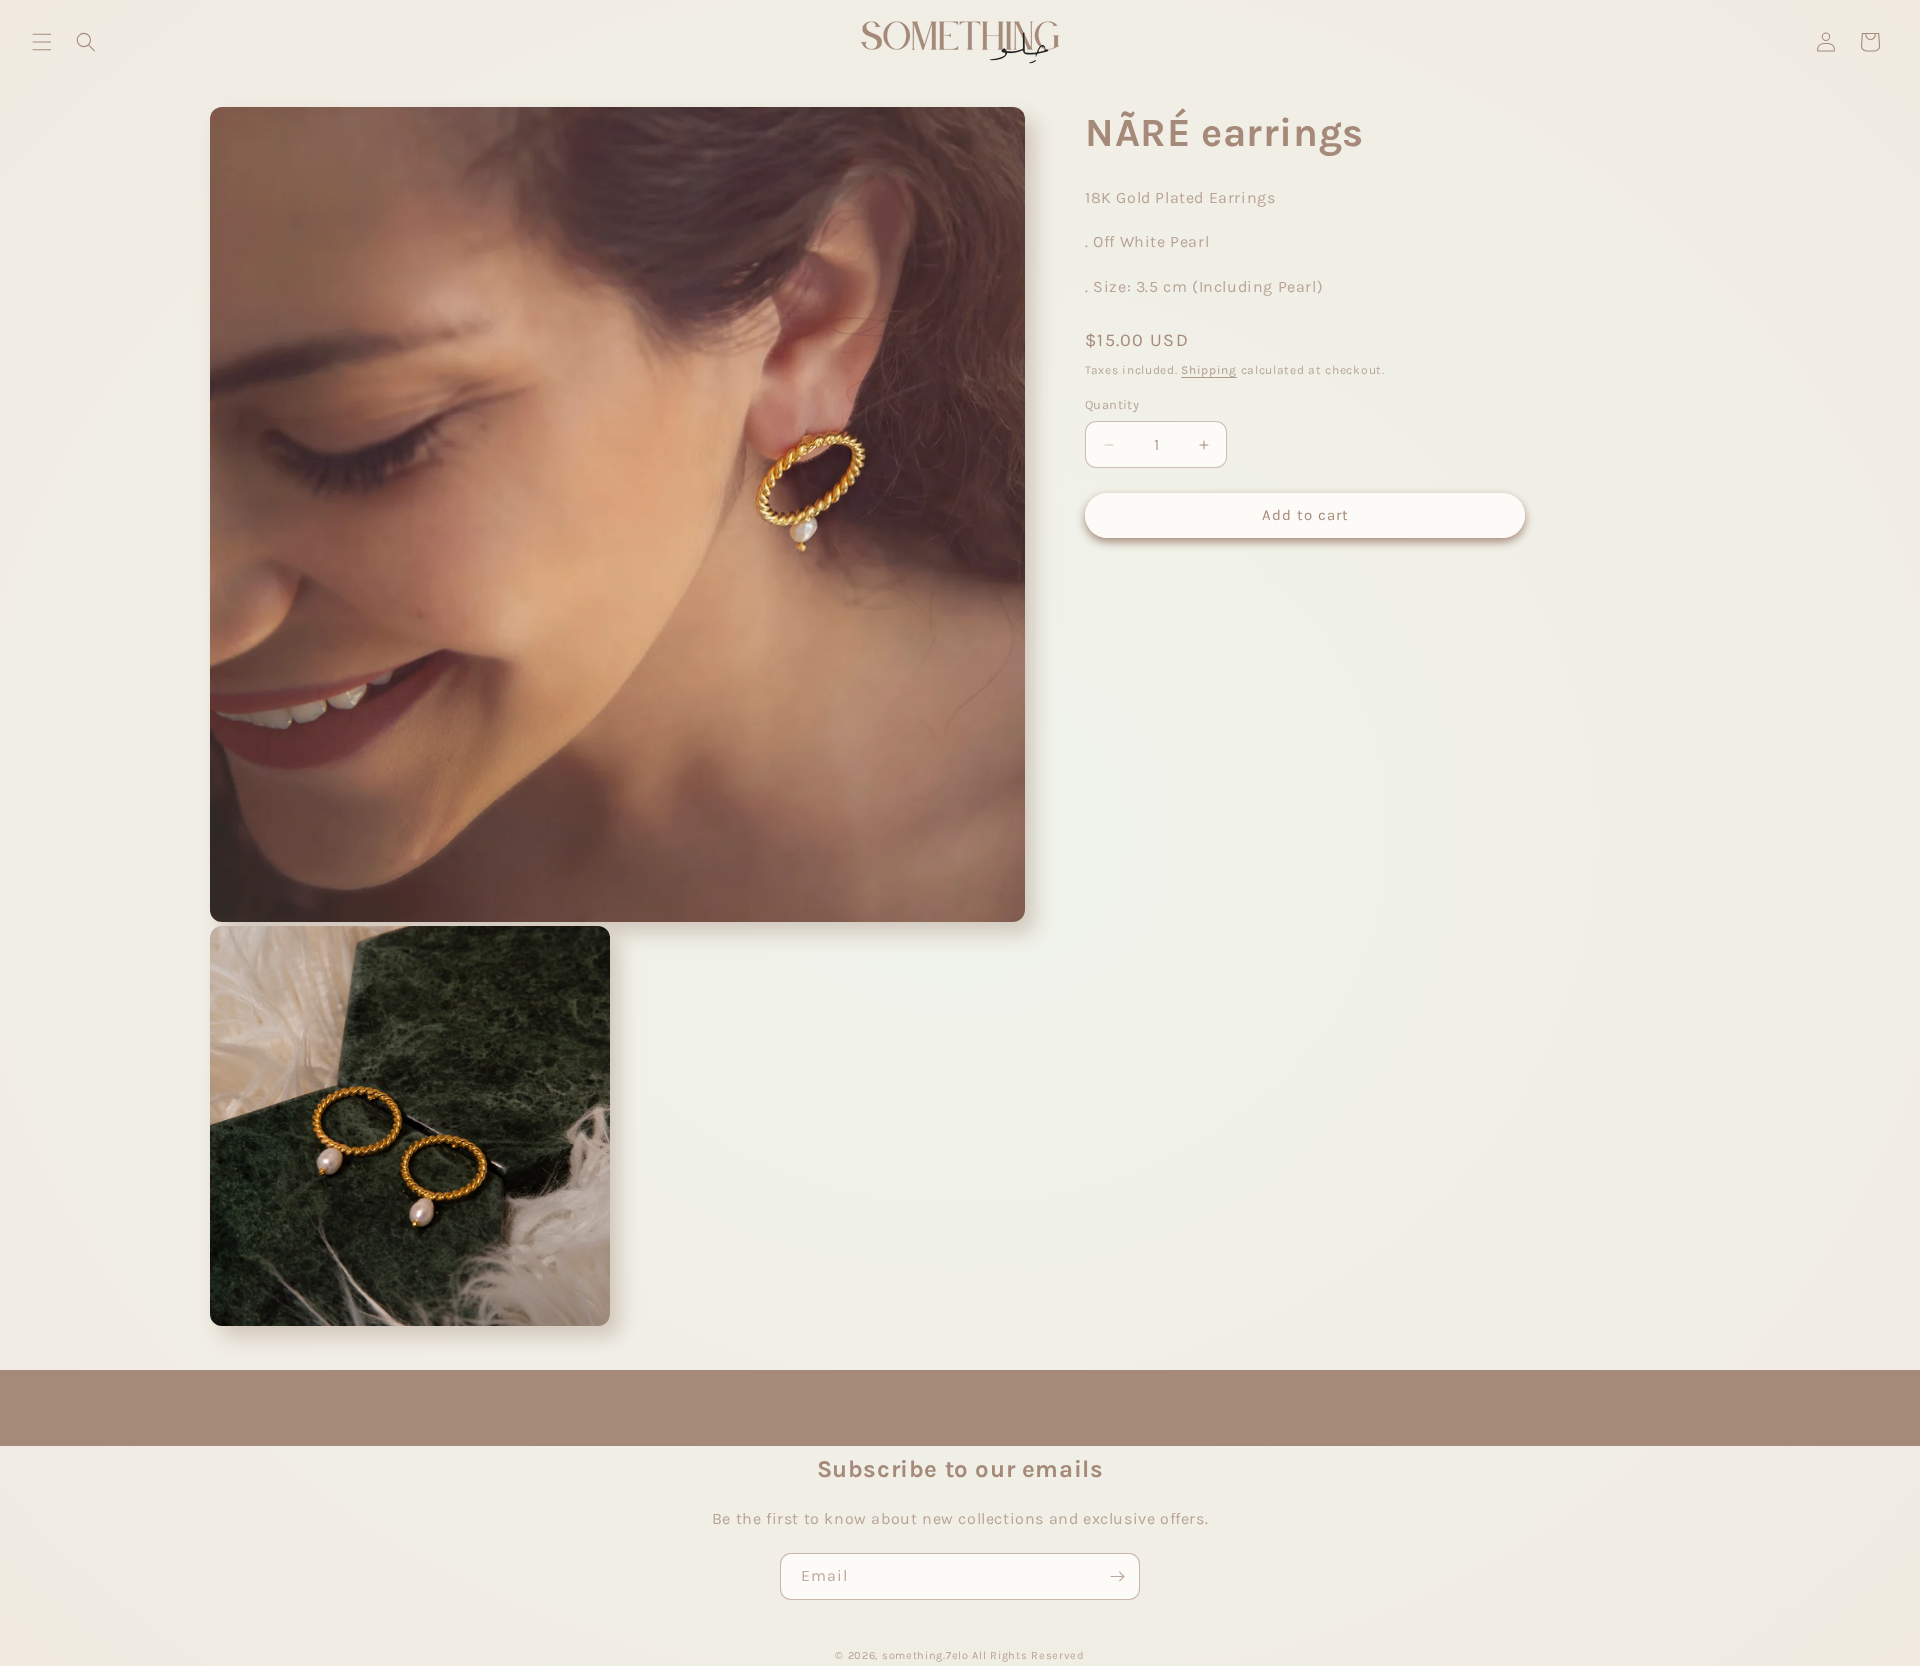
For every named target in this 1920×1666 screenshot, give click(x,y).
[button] (42, 42)
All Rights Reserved (1028, 1655)
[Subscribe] (1117, 1576)
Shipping (1209, 370)
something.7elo (925, 1655)
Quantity (1112, 405)
